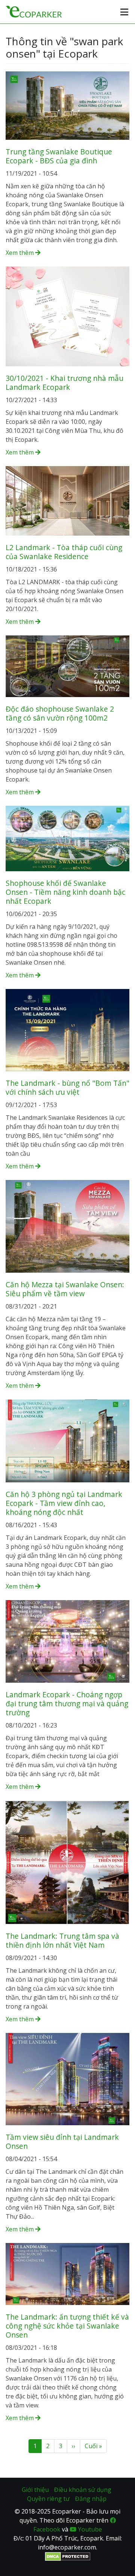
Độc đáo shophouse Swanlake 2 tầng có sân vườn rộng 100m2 (60, 713)
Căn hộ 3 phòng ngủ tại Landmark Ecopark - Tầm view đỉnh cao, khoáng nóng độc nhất (64, 1503)
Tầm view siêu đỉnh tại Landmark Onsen (62, 2141)
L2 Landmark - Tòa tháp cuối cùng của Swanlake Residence (64, 552)
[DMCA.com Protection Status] (68, 2556)
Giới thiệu (35, 2490)
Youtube (89, 2529)
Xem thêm (20, 253)
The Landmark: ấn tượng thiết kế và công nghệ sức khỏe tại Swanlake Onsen (67, 2326)
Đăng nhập (91, 2499)
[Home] (34, 11)
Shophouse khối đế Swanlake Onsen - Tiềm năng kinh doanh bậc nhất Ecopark (65, 892)
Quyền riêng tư (48, 2499)
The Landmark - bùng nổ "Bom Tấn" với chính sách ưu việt (67, 1087)
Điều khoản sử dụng (83, 2490)
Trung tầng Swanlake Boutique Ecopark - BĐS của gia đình (59, 156)
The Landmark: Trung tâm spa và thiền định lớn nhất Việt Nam (62, 1940)
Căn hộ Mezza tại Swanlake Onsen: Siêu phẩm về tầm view (65, 1289)
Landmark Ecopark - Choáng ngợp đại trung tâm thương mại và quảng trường (67, 1703)
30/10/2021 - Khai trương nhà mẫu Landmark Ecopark (64, 383)
